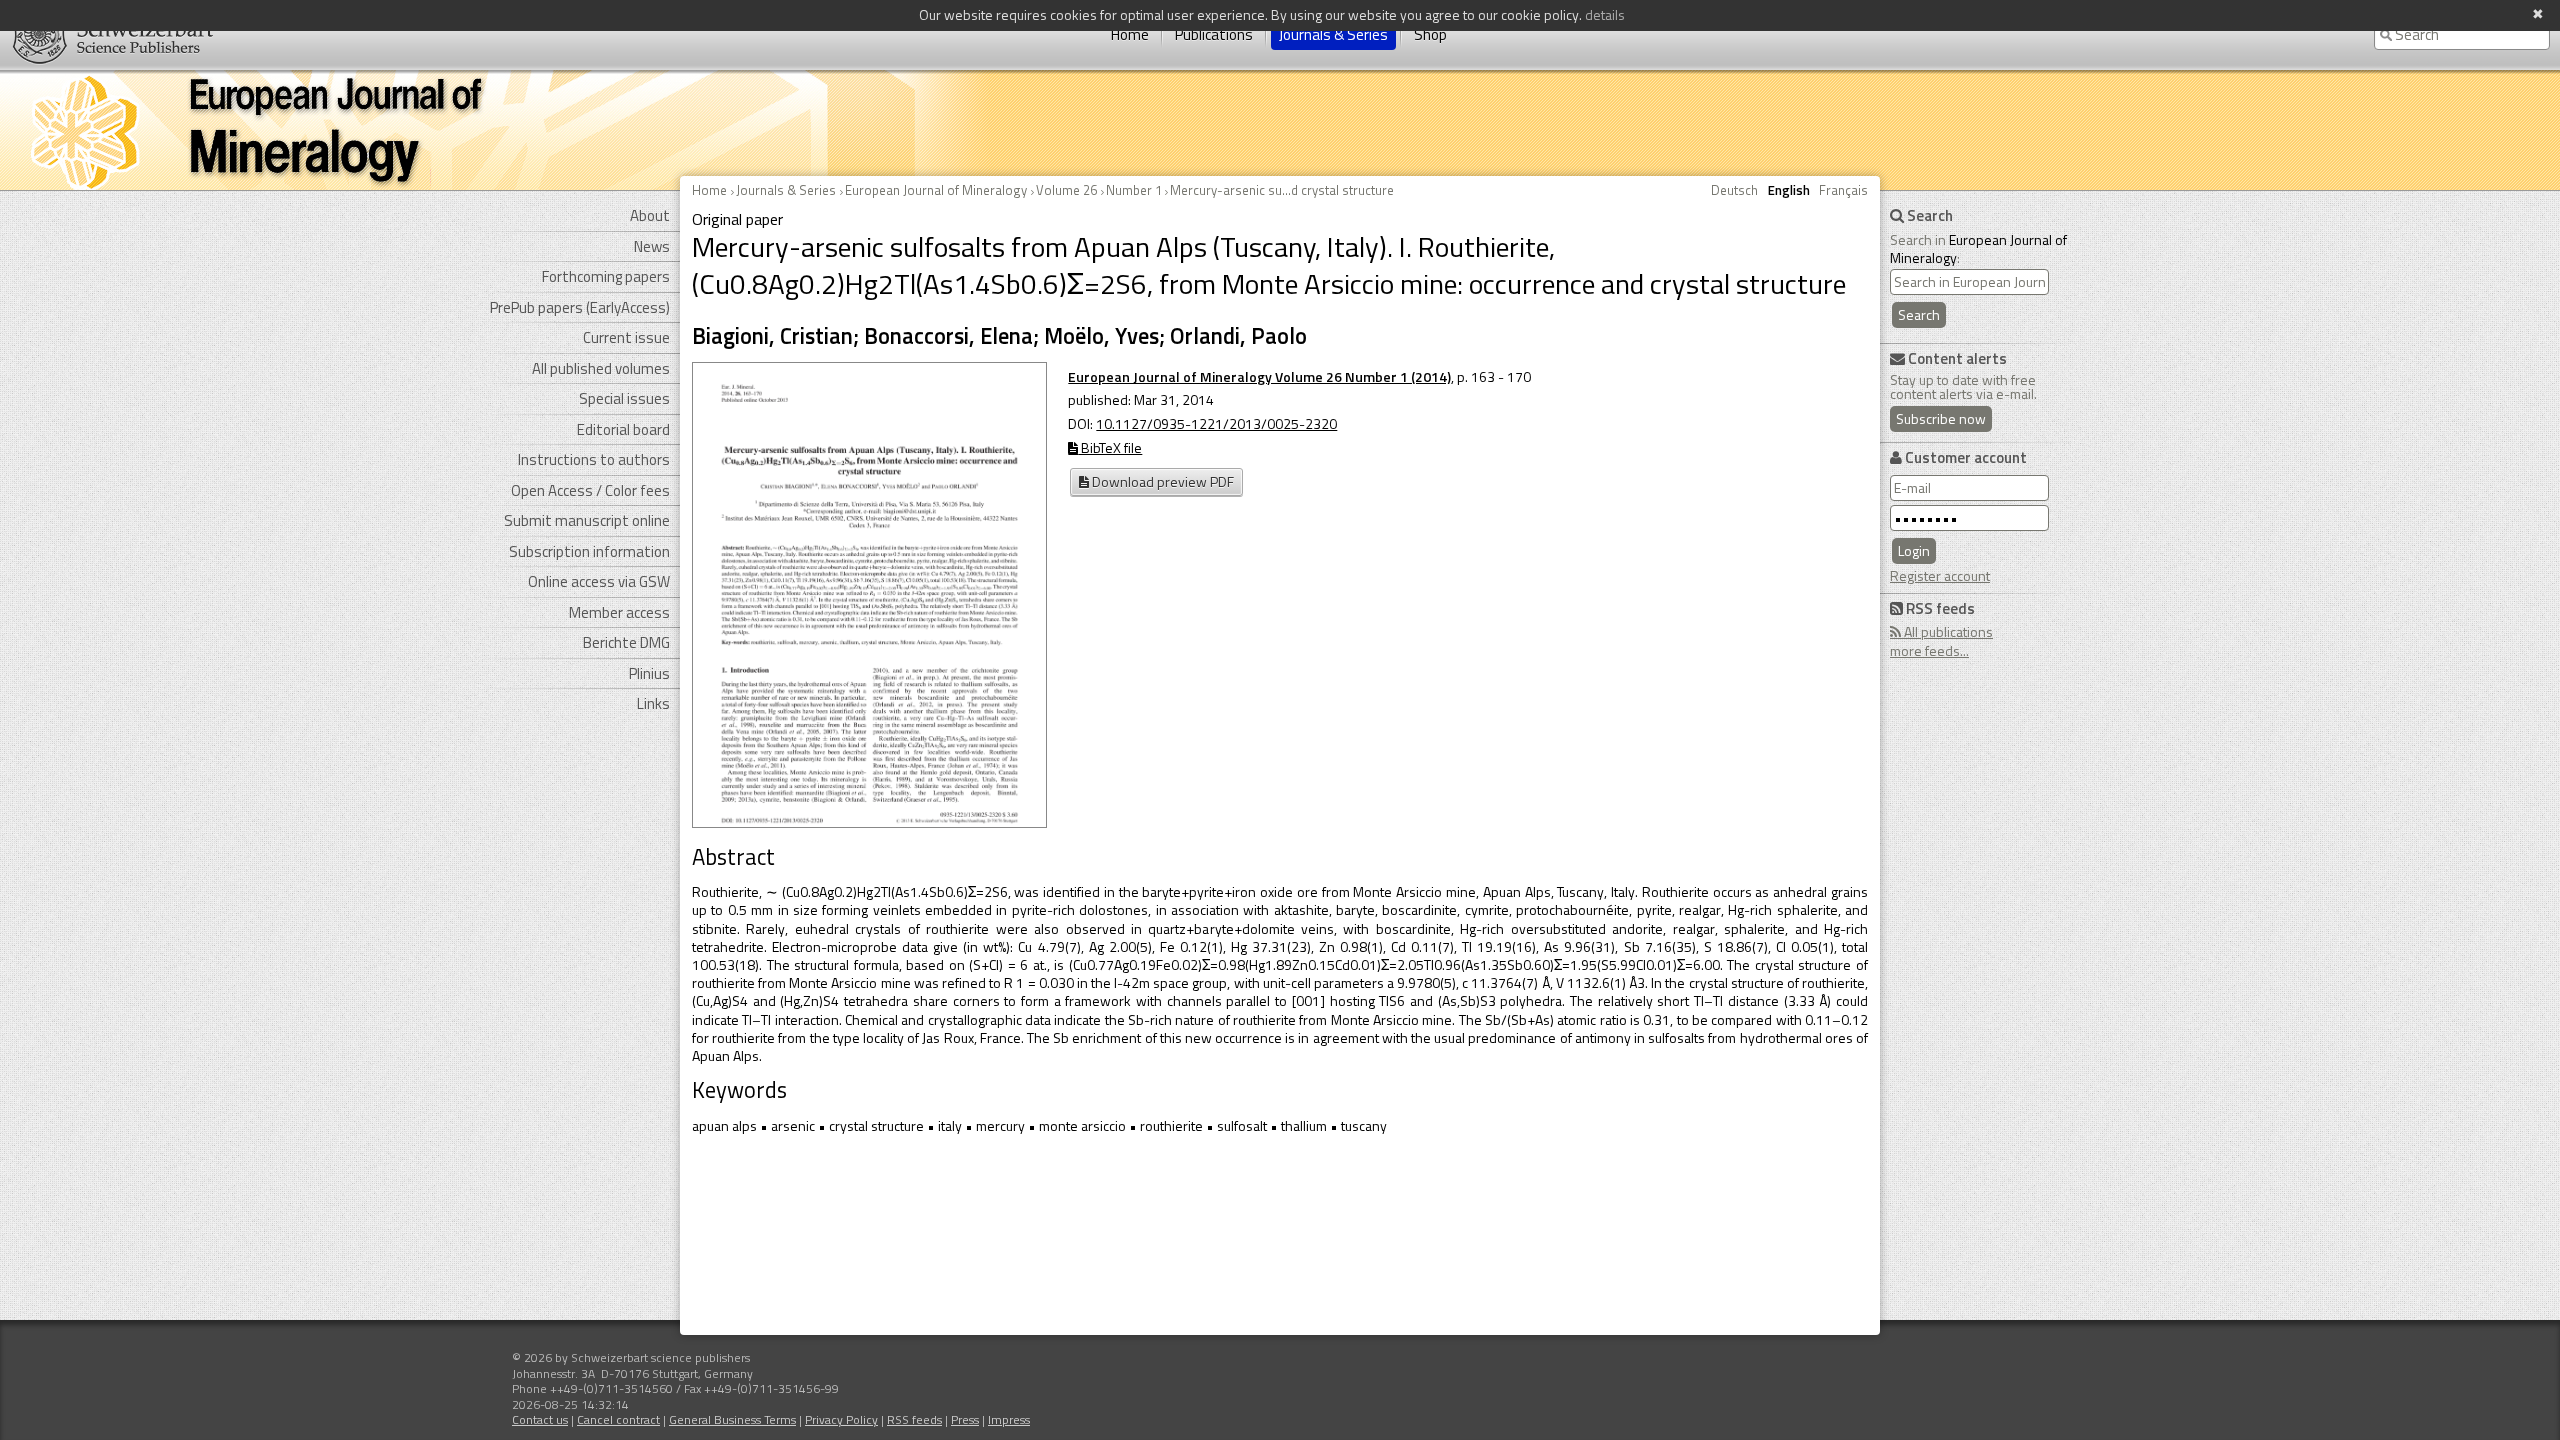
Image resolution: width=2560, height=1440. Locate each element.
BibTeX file (1110, 447)
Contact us (540, 1419)
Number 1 (1134, 190)
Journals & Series (1333, 34)
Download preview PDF (1161, 481)
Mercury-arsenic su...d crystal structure (1282, 190)
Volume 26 (1066, 190)
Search (1919, 314)
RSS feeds (914, 1419)
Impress (1009, 1419)
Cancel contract (618, 1419)
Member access (619, 612)
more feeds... (1929, 650)
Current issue (626, 337)
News (652, 246)
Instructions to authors (594, 459)
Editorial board (623, 429)
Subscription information (589, 551)
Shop (1430, 34)
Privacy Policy (841, 1419)
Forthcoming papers (606, 276)
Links (653, 703)
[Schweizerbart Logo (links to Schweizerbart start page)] (107, 35)
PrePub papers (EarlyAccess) (580, 307)
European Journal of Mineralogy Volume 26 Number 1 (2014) (1259, 376)
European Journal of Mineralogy (936, 190)
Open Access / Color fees (590, 490)
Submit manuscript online (587, 520)
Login (1914, 550)
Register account (1940, 575)
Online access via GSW (599, 581)
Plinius (649, 673)
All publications (1947, 631)
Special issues (624, 398)
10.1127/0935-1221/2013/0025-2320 (1216, 423)
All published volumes (601, 368)
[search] (1969, 282)
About (650, 215)
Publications (1214, 34)
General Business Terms (732, 1419)
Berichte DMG (626, 642)
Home (1130, 34)
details (1605, 14)
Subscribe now (1941, 418)
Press (965, 1419)
